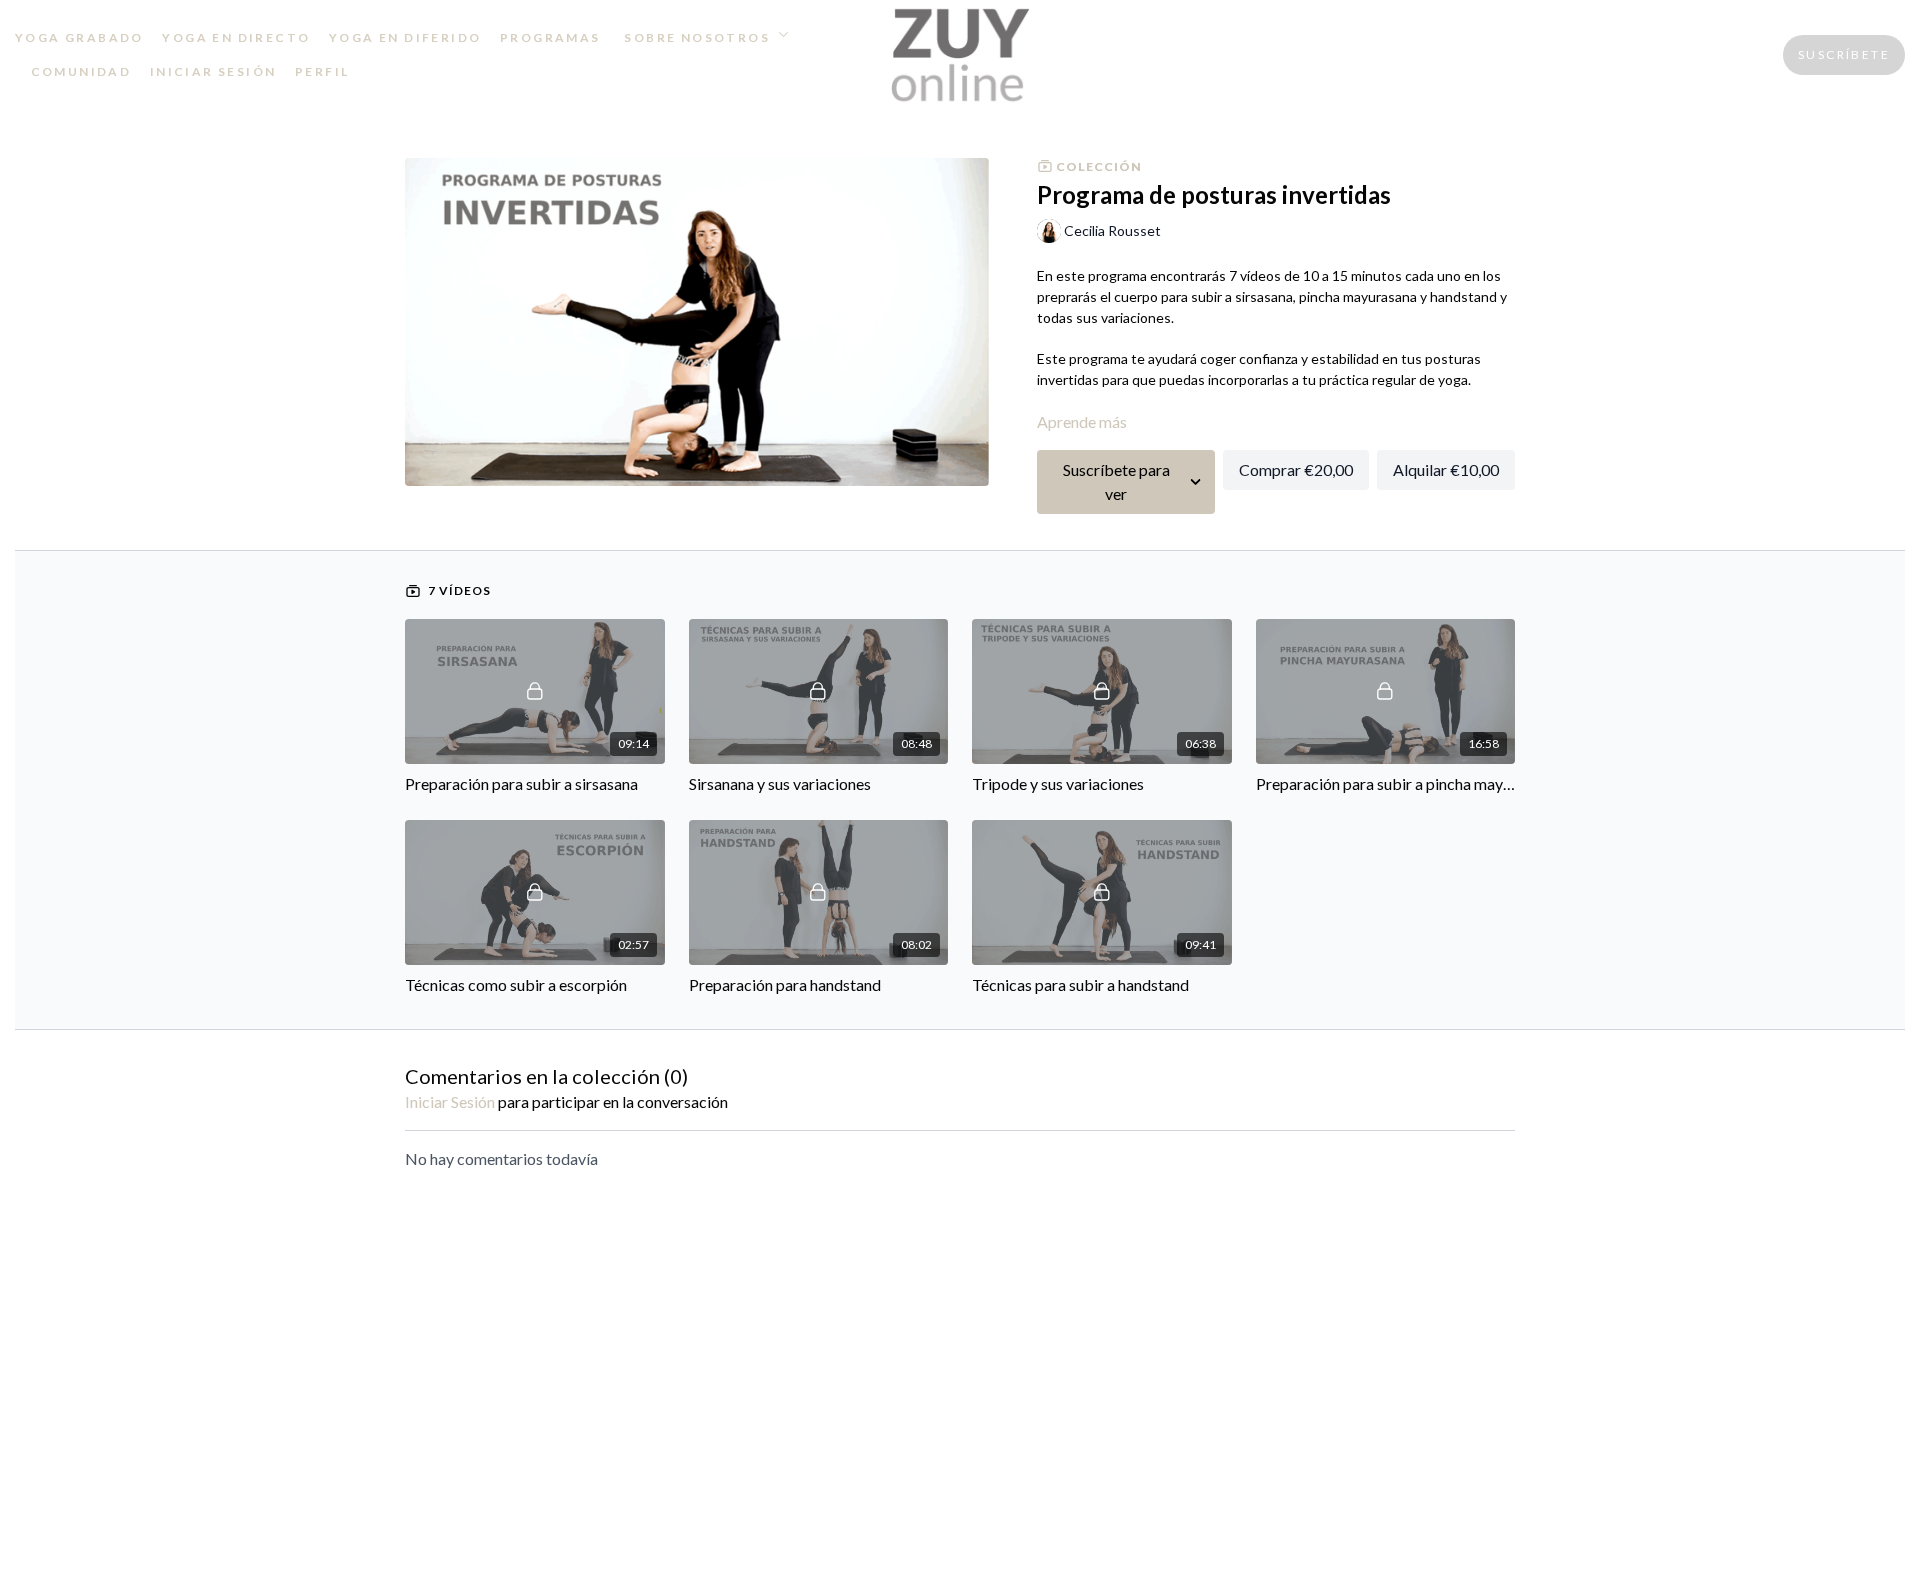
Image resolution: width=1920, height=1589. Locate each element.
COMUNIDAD (81, 71)
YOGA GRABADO (79, 37)
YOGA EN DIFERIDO (405, 37)
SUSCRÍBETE (1844, 54)
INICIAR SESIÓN (213, 71)
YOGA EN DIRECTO (236, 37)
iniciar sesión (450, 1101)
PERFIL (322, 71)
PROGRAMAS (550, 37)
